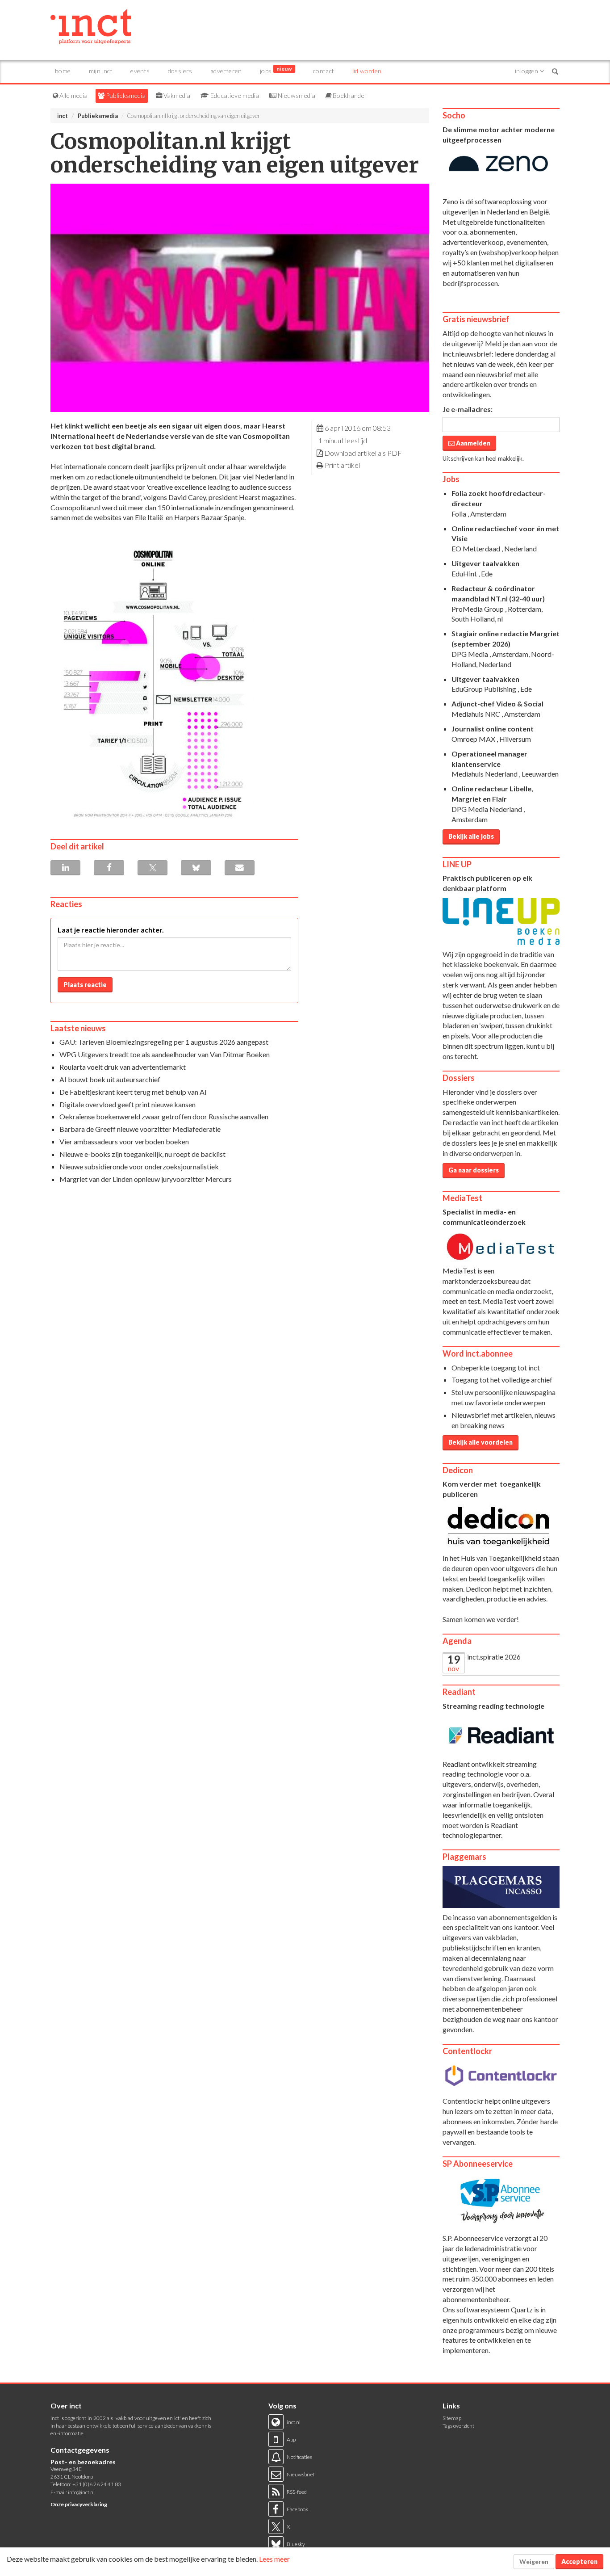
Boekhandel (349, 95)
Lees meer (274, 2559)
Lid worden (367, 71)
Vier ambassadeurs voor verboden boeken (124, 1141)
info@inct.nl (81, 2492)
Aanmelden (472, 443)
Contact (324, 71)
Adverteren (226, 71)
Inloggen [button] (527, 71)
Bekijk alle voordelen (480, 1442)
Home (63, 71)
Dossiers (180, 71)
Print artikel (342, 465)
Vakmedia (176, 95)
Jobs (276, 70)
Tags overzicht (458, 2426)
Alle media (73, 95)
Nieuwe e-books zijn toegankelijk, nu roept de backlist (142, 1154)
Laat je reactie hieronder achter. (111, 930)
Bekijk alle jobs (471, 836)
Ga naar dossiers (474, 1170)
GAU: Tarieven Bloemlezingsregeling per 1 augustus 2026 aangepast (164, 1042)
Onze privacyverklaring (79, 2504)
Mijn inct (101, 71)
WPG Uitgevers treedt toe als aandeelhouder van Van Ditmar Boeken (165, 1054)
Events (140, 71)
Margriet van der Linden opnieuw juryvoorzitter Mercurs (146, 1179)
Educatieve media (234, 95)
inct (63, 116)
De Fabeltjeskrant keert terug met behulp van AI (133, 1092)
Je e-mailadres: (468, 409)
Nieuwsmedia (296, 95)
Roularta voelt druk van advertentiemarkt (123, 1067)
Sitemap (452, 2418)
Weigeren (534, 2561)
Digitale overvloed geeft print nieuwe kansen (127, 1104)
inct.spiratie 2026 (494, 1657)
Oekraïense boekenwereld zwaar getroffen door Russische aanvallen (164, 1116)
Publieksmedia (125, 95)
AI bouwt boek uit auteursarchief (110, 1079)
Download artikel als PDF (363, 453)
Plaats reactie (85, 985)
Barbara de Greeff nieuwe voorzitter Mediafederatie (140, 1129)
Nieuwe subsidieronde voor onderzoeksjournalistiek (139, 1166)
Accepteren (579, 2561)
